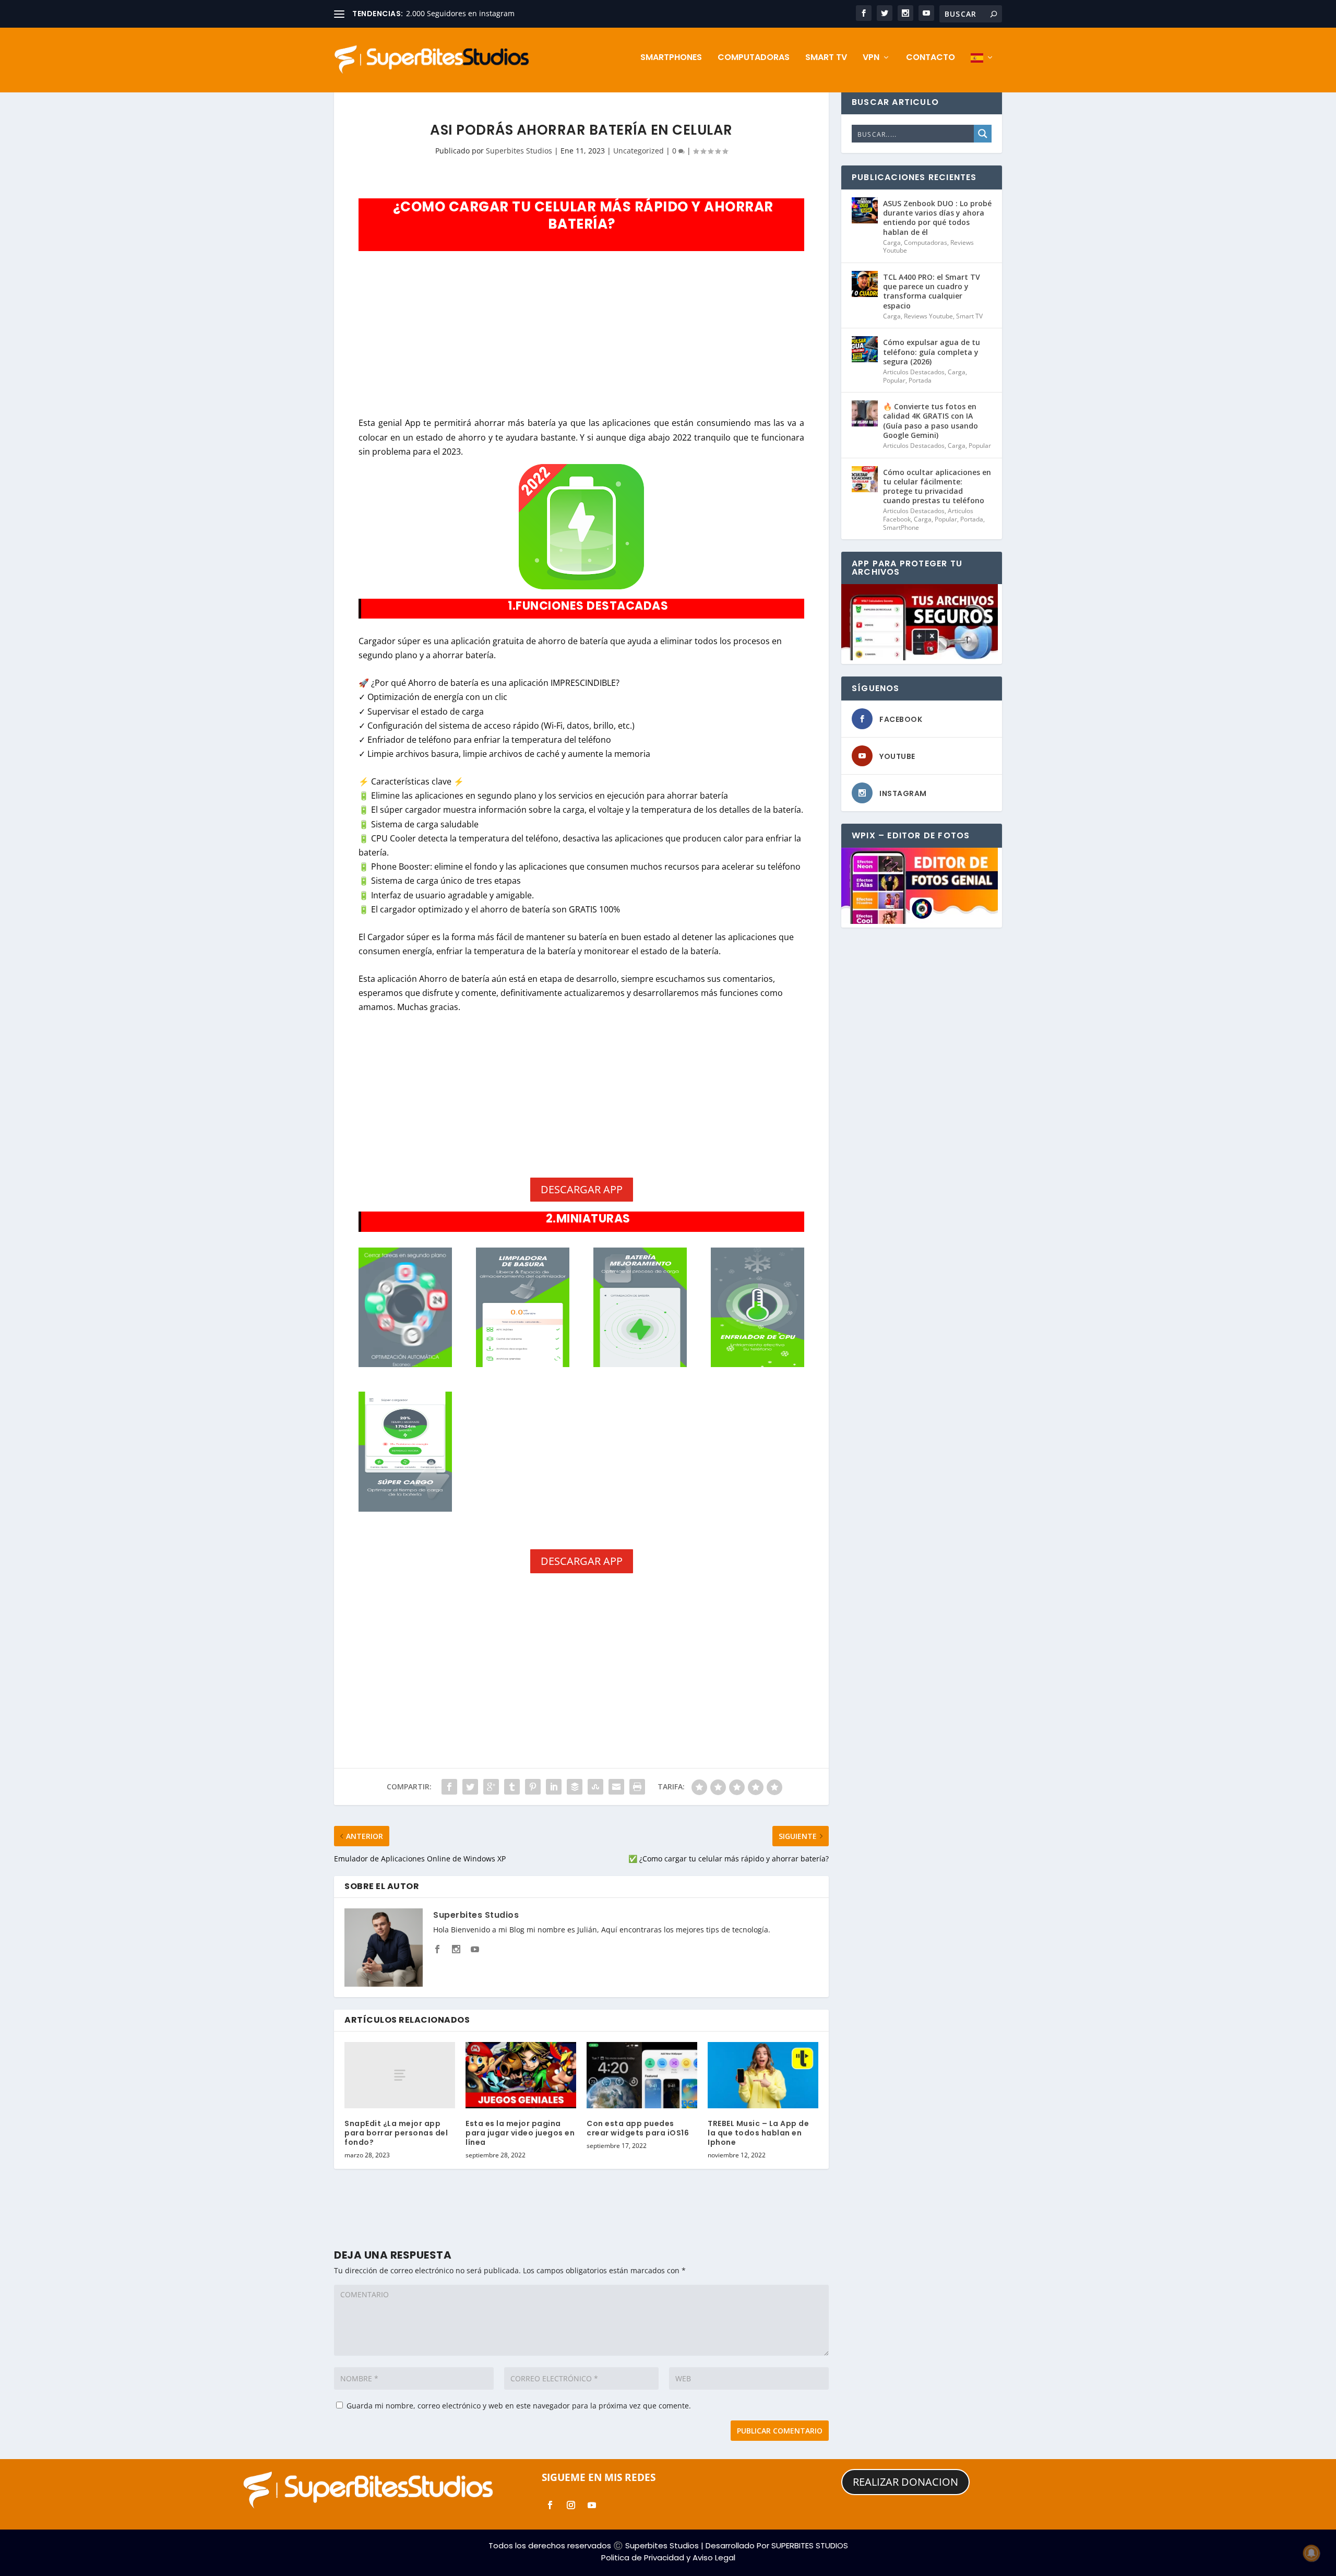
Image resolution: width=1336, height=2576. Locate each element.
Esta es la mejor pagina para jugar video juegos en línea (520, 2133)
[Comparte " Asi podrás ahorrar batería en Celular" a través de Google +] (491, 1787)
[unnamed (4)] (405, 1364)
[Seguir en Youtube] (592, 2505)
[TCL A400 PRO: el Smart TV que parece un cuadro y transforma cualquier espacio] (865, 284)
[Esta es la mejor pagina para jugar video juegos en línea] (521, 2075)
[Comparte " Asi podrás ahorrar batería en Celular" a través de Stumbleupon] (595, 1787)
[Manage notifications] (1311, 2553)
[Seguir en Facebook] (550, 2505)
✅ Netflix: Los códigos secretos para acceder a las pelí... (504, 13)
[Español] (982, 73)
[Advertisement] (581, 336)
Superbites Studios (519, 151)
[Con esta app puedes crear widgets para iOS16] (642, 2075)
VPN (871, 58)
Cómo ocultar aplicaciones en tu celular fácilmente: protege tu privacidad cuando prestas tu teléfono (937, 486)
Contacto (931, 58)
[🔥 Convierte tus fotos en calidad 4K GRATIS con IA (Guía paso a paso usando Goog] (865, 413)
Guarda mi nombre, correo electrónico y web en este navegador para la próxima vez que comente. (519, 2406)
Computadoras (754, 58)
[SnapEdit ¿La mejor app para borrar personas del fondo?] (400, 2075)
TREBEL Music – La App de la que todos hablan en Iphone (758, 2133)
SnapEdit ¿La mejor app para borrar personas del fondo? (396, 2133)
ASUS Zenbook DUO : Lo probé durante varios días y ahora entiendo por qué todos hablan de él (937, 218)
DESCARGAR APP (582, 1189)
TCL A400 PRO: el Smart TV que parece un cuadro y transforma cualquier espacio (932, 291)
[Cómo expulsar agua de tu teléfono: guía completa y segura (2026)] (865, 349)
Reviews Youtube (928, 316)
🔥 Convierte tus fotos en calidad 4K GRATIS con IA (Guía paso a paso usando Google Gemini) (931, 421)
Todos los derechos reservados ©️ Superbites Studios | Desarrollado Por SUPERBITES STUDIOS (668, 2545)
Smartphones (671, 58)
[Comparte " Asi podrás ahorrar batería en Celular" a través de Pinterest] (533, 1787)
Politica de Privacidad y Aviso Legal (668, 2557)
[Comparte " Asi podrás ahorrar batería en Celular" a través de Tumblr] (512, 1787)
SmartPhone (901, 527)
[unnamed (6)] (522, 1364)
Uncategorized (639, 151)
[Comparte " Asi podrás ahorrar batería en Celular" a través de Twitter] (470, 1787)
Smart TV (826, 58)
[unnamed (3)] (640, 1364)
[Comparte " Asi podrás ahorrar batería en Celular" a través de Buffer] (575, 1787)
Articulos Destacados (914, 372)
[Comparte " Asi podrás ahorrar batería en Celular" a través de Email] (616, 1787)
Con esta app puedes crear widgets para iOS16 (638, 2128)
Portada (920, 380)
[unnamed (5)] (757, 1364)
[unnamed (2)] (405, 1509)
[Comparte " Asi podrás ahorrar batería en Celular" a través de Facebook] (449, 1787)
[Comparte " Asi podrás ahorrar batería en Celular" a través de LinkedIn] (554, 1787)
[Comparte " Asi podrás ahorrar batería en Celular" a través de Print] (637, 1787)
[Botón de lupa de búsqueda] (983, 134)
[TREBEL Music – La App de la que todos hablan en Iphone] (763, 2075)
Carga (892, 242)
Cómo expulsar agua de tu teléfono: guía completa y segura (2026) (932, 352)
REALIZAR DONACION (905, 2482)
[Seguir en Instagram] (571, 2505)
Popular (894, 380)
